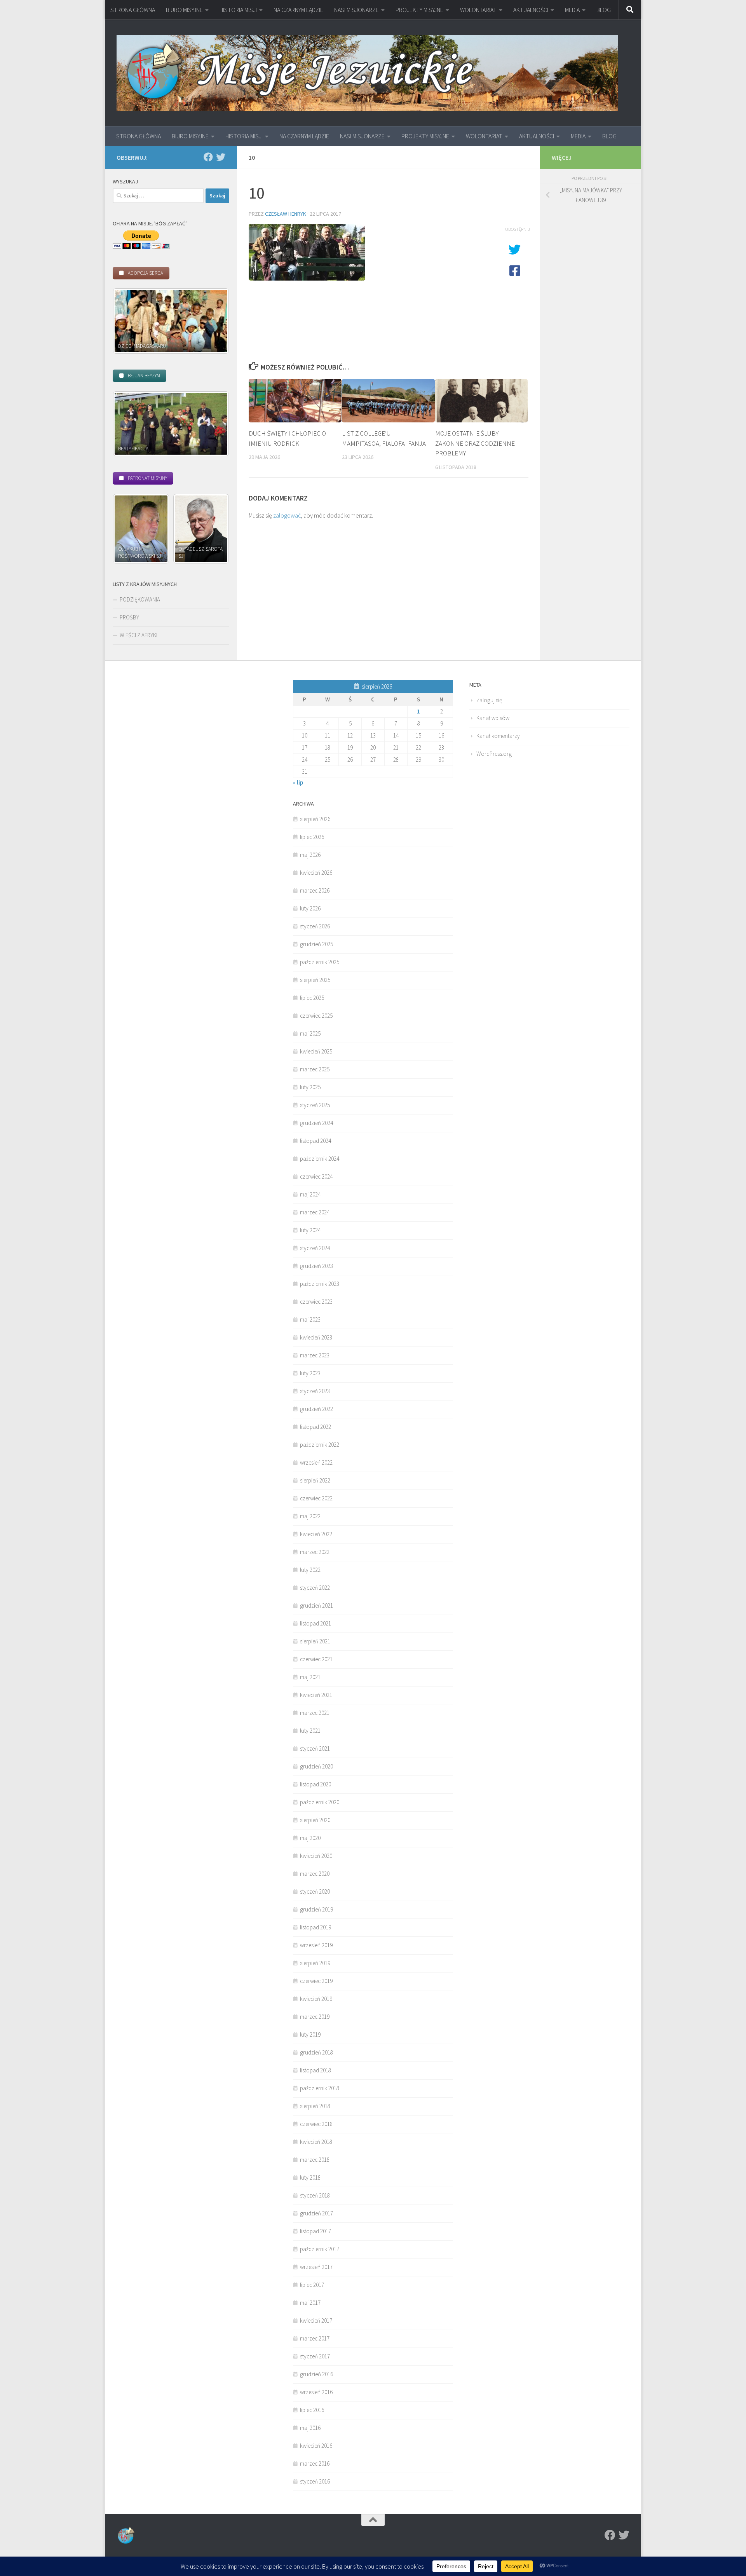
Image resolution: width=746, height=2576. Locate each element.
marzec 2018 (315, 2160)
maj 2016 (310, 2428)
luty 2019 (310, 2034)
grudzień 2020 (316, 1766)
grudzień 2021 (316, 1605)
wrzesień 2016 (316, 2392)
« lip (298, 782)
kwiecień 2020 (316, 1856)
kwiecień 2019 (316, 1999)
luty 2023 (310, 1373)
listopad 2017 (315, 2231)
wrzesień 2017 (316, 2267)
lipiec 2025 (312, 998)
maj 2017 (310, 2303)
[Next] (213, 321)
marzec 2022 (315, 1552)
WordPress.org (494, 754)
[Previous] (129, 321)
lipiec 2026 (312, 837)
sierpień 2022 (315, 1480)
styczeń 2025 (315, 1105)
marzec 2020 (315, 1874)
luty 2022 (310, 1570)
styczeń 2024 (315, 1248)
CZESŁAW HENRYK (286, 214)
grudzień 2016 (316, 2374)
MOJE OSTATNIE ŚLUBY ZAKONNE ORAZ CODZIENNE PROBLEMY (475, 443)
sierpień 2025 (315, 980)
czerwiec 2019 (316, 1981)
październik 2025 (320, 962)
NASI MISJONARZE (356, 10)
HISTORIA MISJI (238, 10)
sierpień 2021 (315, 1641)
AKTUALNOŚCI (531, 10)
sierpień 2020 (315, 1820)
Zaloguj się (489, 700)
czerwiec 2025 (316, 1016)
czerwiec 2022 (316, 1498)
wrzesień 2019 (316, 1945)
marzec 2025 (315, 1069)
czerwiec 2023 (316, 1302)
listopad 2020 (315, 1784)
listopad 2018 (315, 2070)
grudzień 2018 (316, 2052)
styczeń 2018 (315, 2195)
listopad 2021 (315, 1623)
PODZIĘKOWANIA (140, 599)
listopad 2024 (315, 1141)
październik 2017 (320, 2249)
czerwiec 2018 (316, 2124)
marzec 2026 (315, 890)
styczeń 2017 (315, 2356)
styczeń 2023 (315, 1391)
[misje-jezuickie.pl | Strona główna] (367, 73)
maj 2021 (310, 1677)
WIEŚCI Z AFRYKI (139, 635)
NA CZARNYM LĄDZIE (298, 10)
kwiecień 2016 (316, 2446)
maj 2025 (310, 1033)
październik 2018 (320, 2088)
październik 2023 (320, 1284)
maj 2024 (310, 1194)
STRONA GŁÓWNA (133, 10)
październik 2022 (320, 1445)
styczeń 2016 (315, 2481)
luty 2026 (310, 908)
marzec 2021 (315, 1713)
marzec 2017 (315, 2338)
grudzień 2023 (316, 1266)
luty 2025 (310, 1087)
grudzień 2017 (316, 2213)
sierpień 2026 (315, 819)
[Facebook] (208, 157)
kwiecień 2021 (316, 1695)
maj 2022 (310, 1516)
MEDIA (572, 10)
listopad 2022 (315, 1427)
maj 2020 (310, 1838)
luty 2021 (310, 1731)
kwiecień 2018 (316, 2142)
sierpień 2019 (315, 1963)
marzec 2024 (315, 1212)
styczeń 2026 (315, 926)
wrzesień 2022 (316, 1462)
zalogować (287, 515)
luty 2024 (310, 1230)
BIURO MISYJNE (184, 10)
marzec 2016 (315, 2464)
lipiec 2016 (312, 2410)
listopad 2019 (315, 1927)
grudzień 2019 (316, 1909)
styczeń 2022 (315, 1588)
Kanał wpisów (493, 718)
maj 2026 (310, 855)
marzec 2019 (315, 2017)
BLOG (604, 10)
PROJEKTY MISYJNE (419, 10)
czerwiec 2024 (316, 1176)
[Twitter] (221, 157)
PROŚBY (129, 617)
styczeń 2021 (315, 1748)
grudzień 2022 (316, 1409)
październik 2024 (320, 1159)
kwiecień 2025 (316, 1051)
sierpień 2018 (315, 2106)
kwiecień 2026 (316, 873)
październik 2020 (320, 1802)
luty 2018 (310, 2177)
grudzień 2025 (316, 944)
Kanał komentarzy (498, 736)
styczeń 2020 (315, 1891)
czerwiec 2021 (316, 1659)
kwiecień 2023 (316, 1337)
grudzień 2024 (316, 1123)
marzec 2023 (315, 1355)
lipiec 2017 (312, 2285)
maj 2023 (310, 1319)
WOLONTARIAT (478, 10)
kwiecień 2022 (316, 1534)
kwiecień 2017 (316, 2320)
